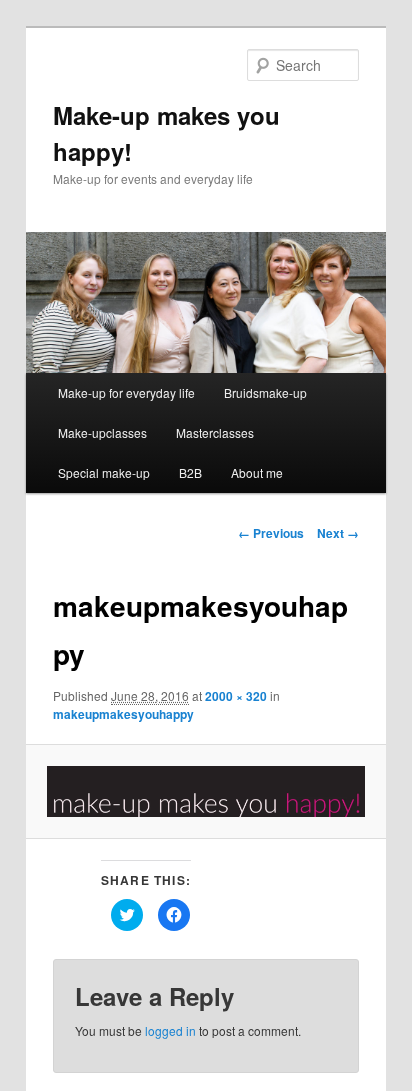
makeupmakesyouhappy (123, 714)
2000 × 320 (236, 696)
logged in (170, 1030)
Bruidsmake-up (265, 392)
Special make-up (104, 472)
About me (257, 472)
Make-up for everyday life (126, 392)
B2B (190, 472)
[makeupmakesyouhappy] (205, 791)
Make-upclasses (102, 432)
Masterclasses (215, 432)
